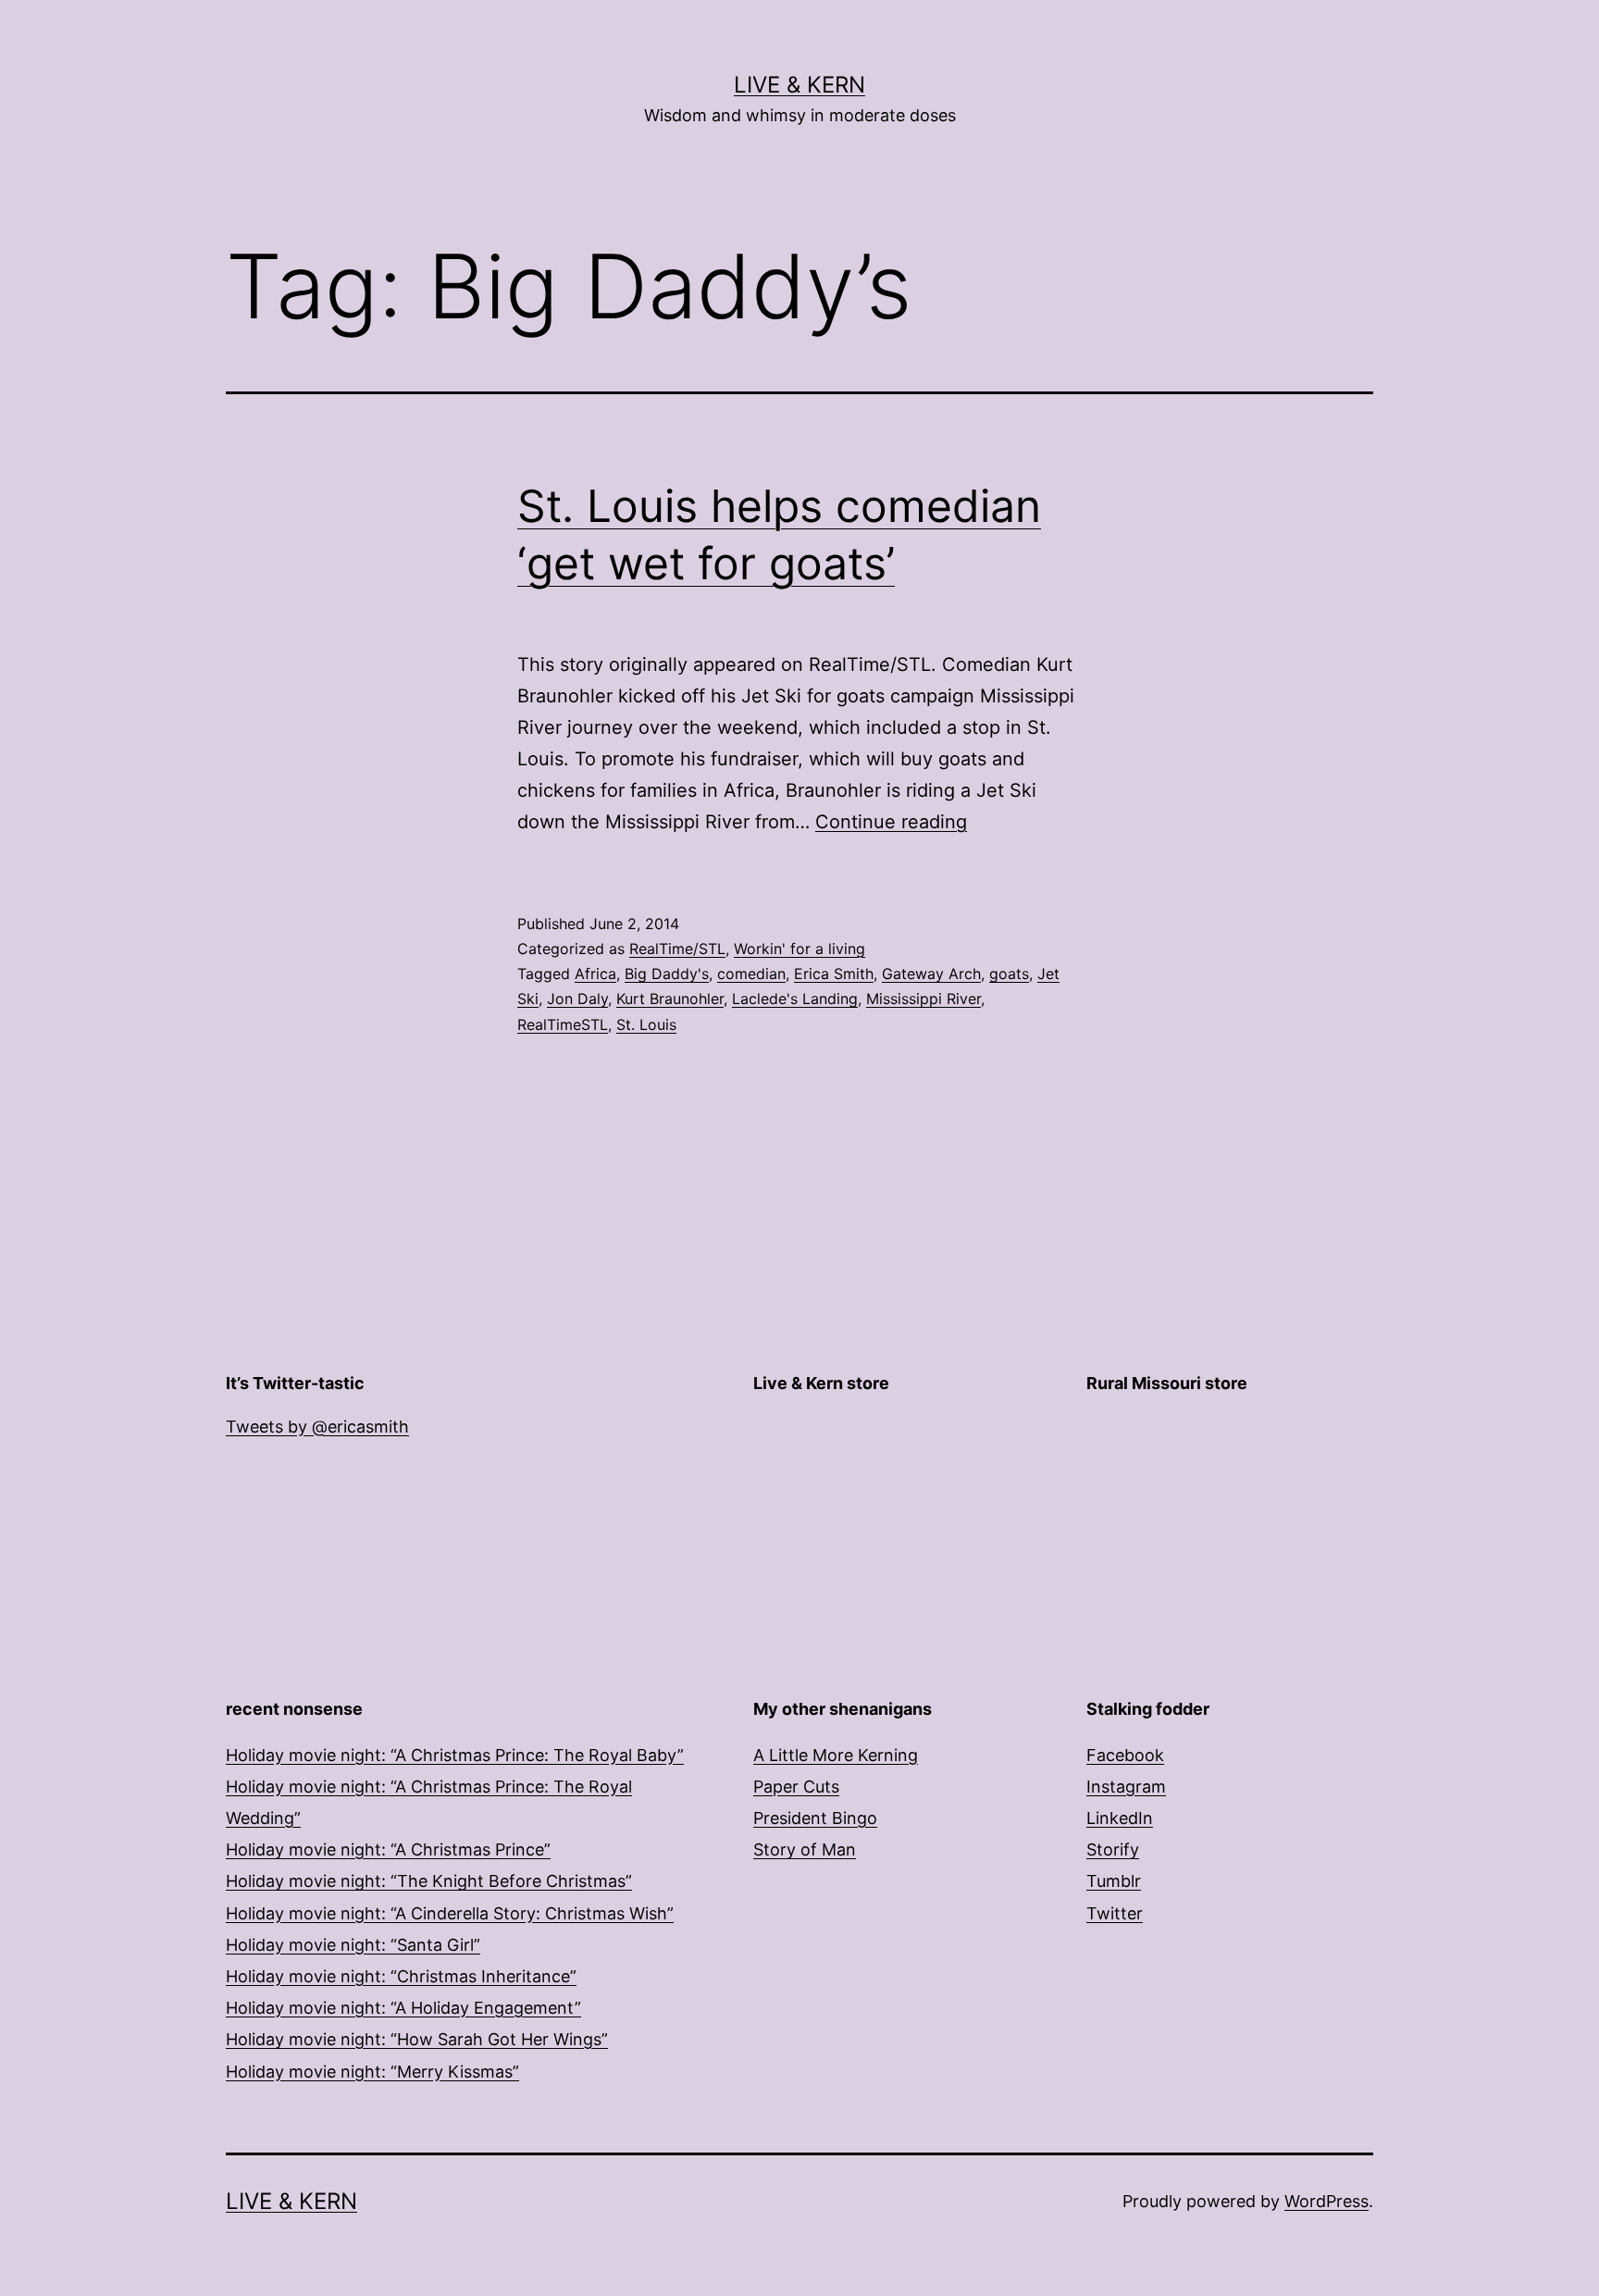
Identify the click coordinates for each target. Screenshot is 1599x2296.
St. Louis (646, 1024)
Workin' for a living (799, 949)
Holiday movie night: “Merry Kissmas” (372, 2072)
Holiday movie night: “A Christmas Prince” (388, 1849)
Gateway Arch (931, 974)
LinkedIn (1120, 1818)
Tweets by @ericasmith (317, 1427)
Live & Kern (799, 85)
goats (1009, 974)
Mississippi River (923, 999)
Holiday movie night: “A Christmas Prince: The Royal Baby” (455, 1755)
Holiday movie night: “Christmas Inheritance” (401, 1976)
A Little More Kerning (836, 1755)
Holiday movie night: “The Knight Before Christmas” (429, 1881)
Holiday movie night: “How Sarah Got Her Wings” (417, 2039)
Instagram (1126, 1787)
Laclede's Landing (795, 999)
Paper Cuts (796, 1787)
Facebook (1125, 1755)
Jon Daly (577, 999)
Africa (595, 974)
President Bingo (815, 1818)
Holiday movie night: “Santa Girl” (353, 1945)
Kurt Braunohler (670, 999)
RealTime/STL (677, 949)
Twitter (1115, 1913)
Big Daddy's (667, 974)
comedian (751, 974)
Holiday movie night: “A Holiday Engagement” (403, 2008)
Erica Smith (834, 974)
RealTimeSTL (563, 1024)
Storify (1113, 1849)
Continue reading (891, 822)
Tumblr (1114, 1881)
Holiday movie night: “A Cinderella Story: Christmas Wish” (450, 1913)
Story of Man (805, 1849)
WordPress (1326, 2201)
